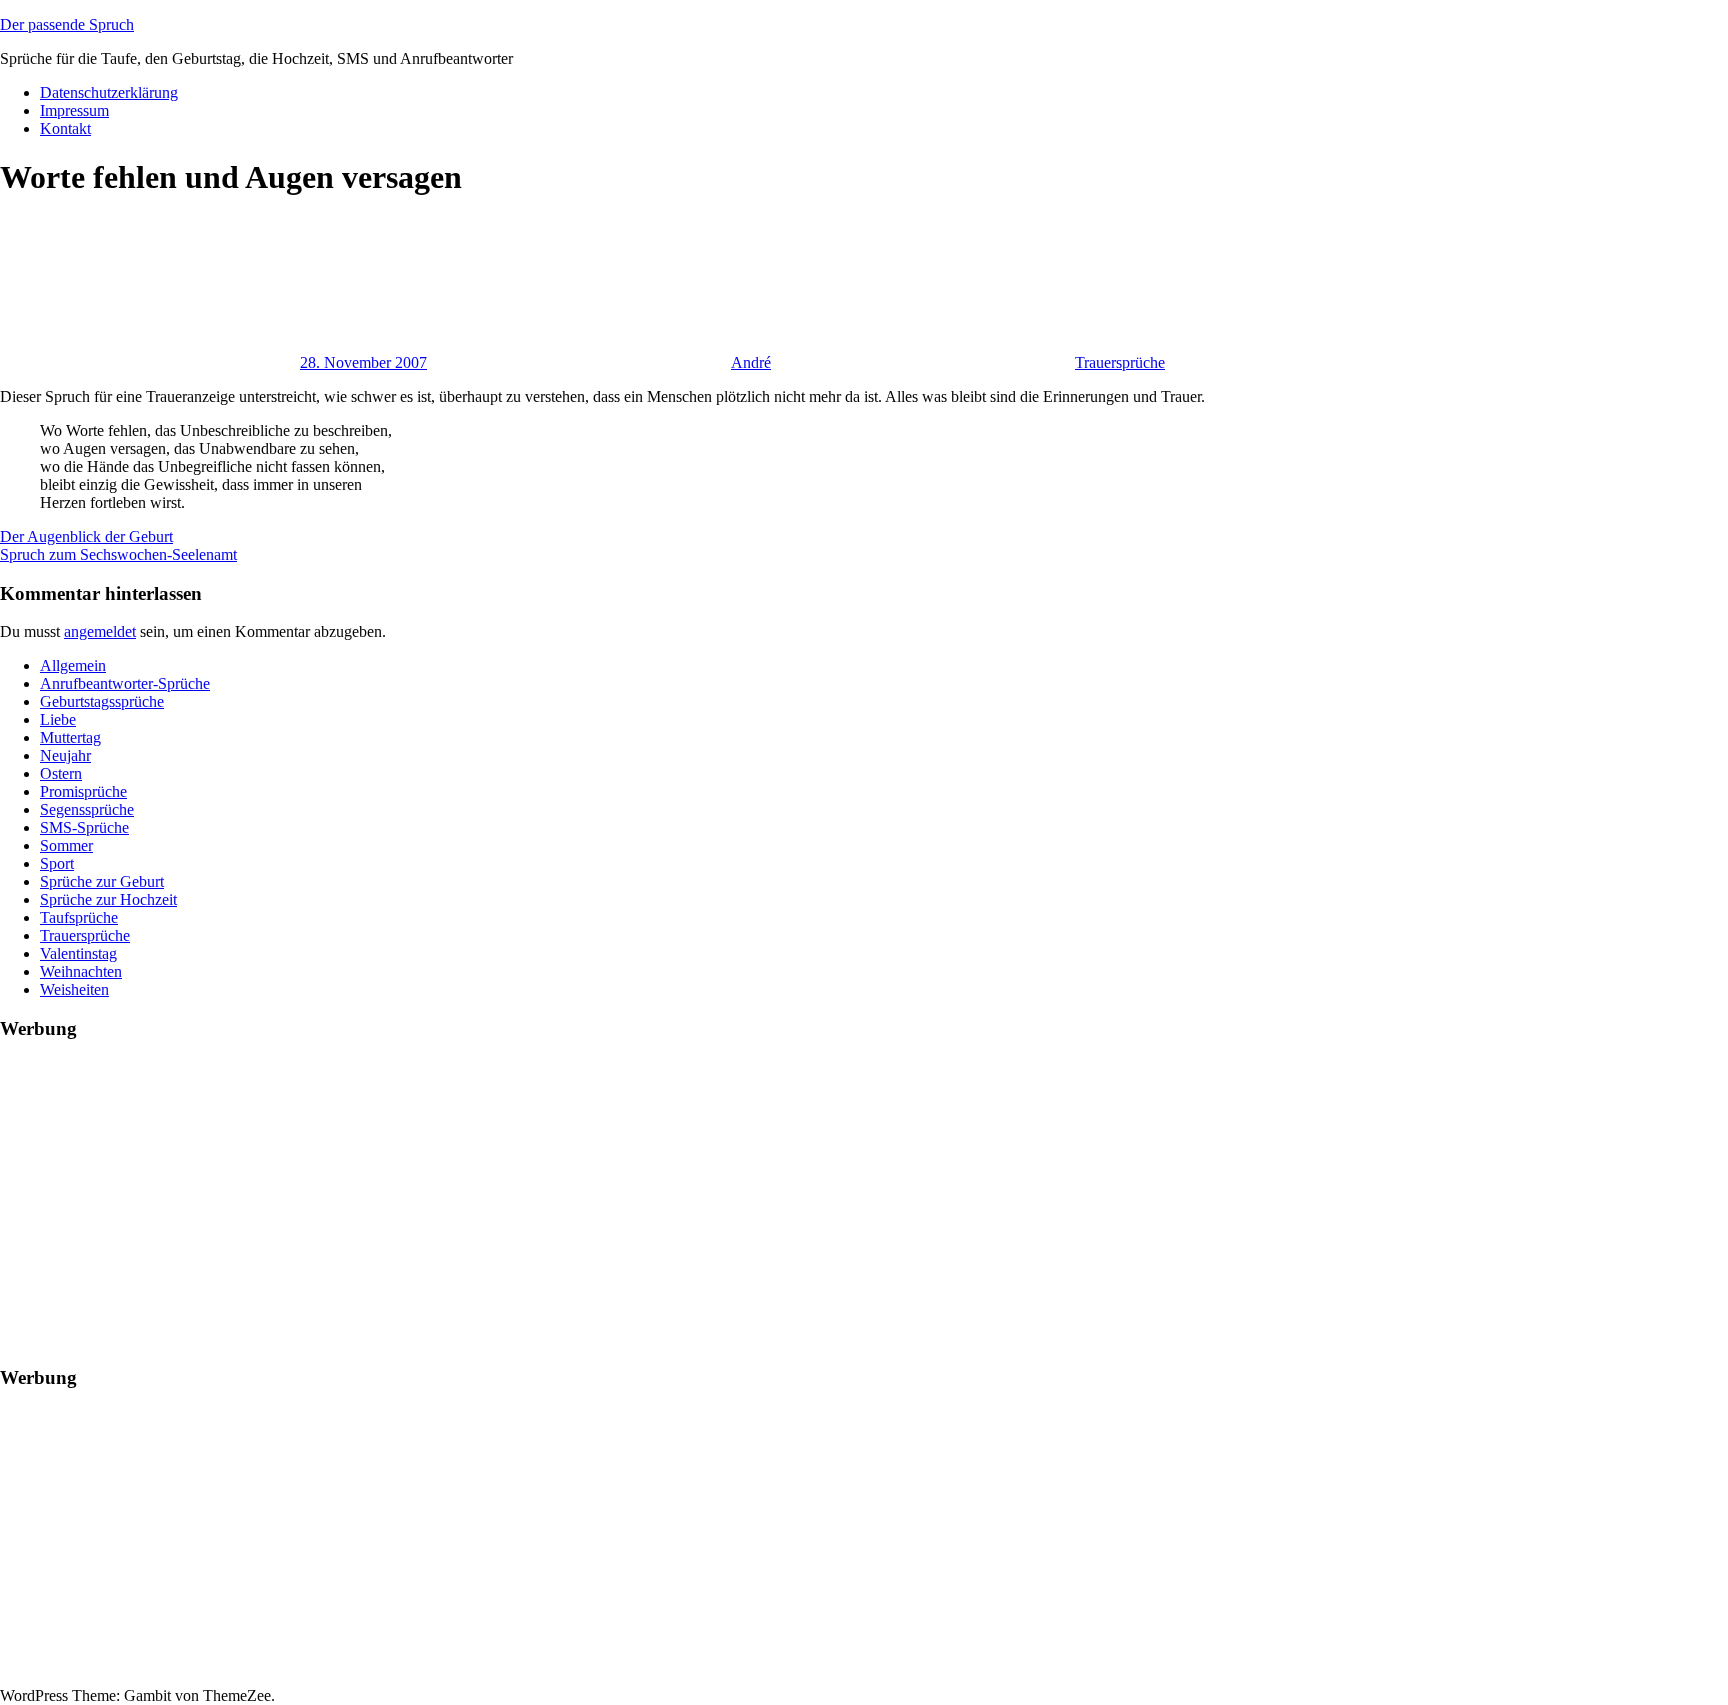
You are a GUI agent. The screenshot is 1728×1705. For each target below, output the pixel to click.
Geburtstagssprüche (102, 701)
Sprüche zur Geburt (102, 881)
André (751, 362)
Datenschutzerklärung (109, 92)
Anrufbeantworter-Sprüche (125, 683)
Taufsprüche (79, 917)
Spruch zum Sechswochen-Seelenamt (118, 554)
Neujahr (65, 755)
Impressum (74, 110)
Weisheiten (74, 989)
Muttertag (70, 737)
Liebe (58, 719)
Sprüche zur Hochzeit (108, 899)
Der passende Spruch (67, 24)
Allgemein (73, 665)
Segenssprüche (87, 809)
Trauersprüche (1120, 362)
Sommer (66, 845)
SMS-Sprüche (84, 827)
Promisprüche (83, 791)
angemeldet (100, 631)
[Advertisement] (600, 1199)
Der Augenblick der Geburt (86, 536)
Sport (57, 863)
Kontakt (65, 128)
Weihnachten (81, 971)
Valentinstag (78, 953)
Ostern (61, 773)
